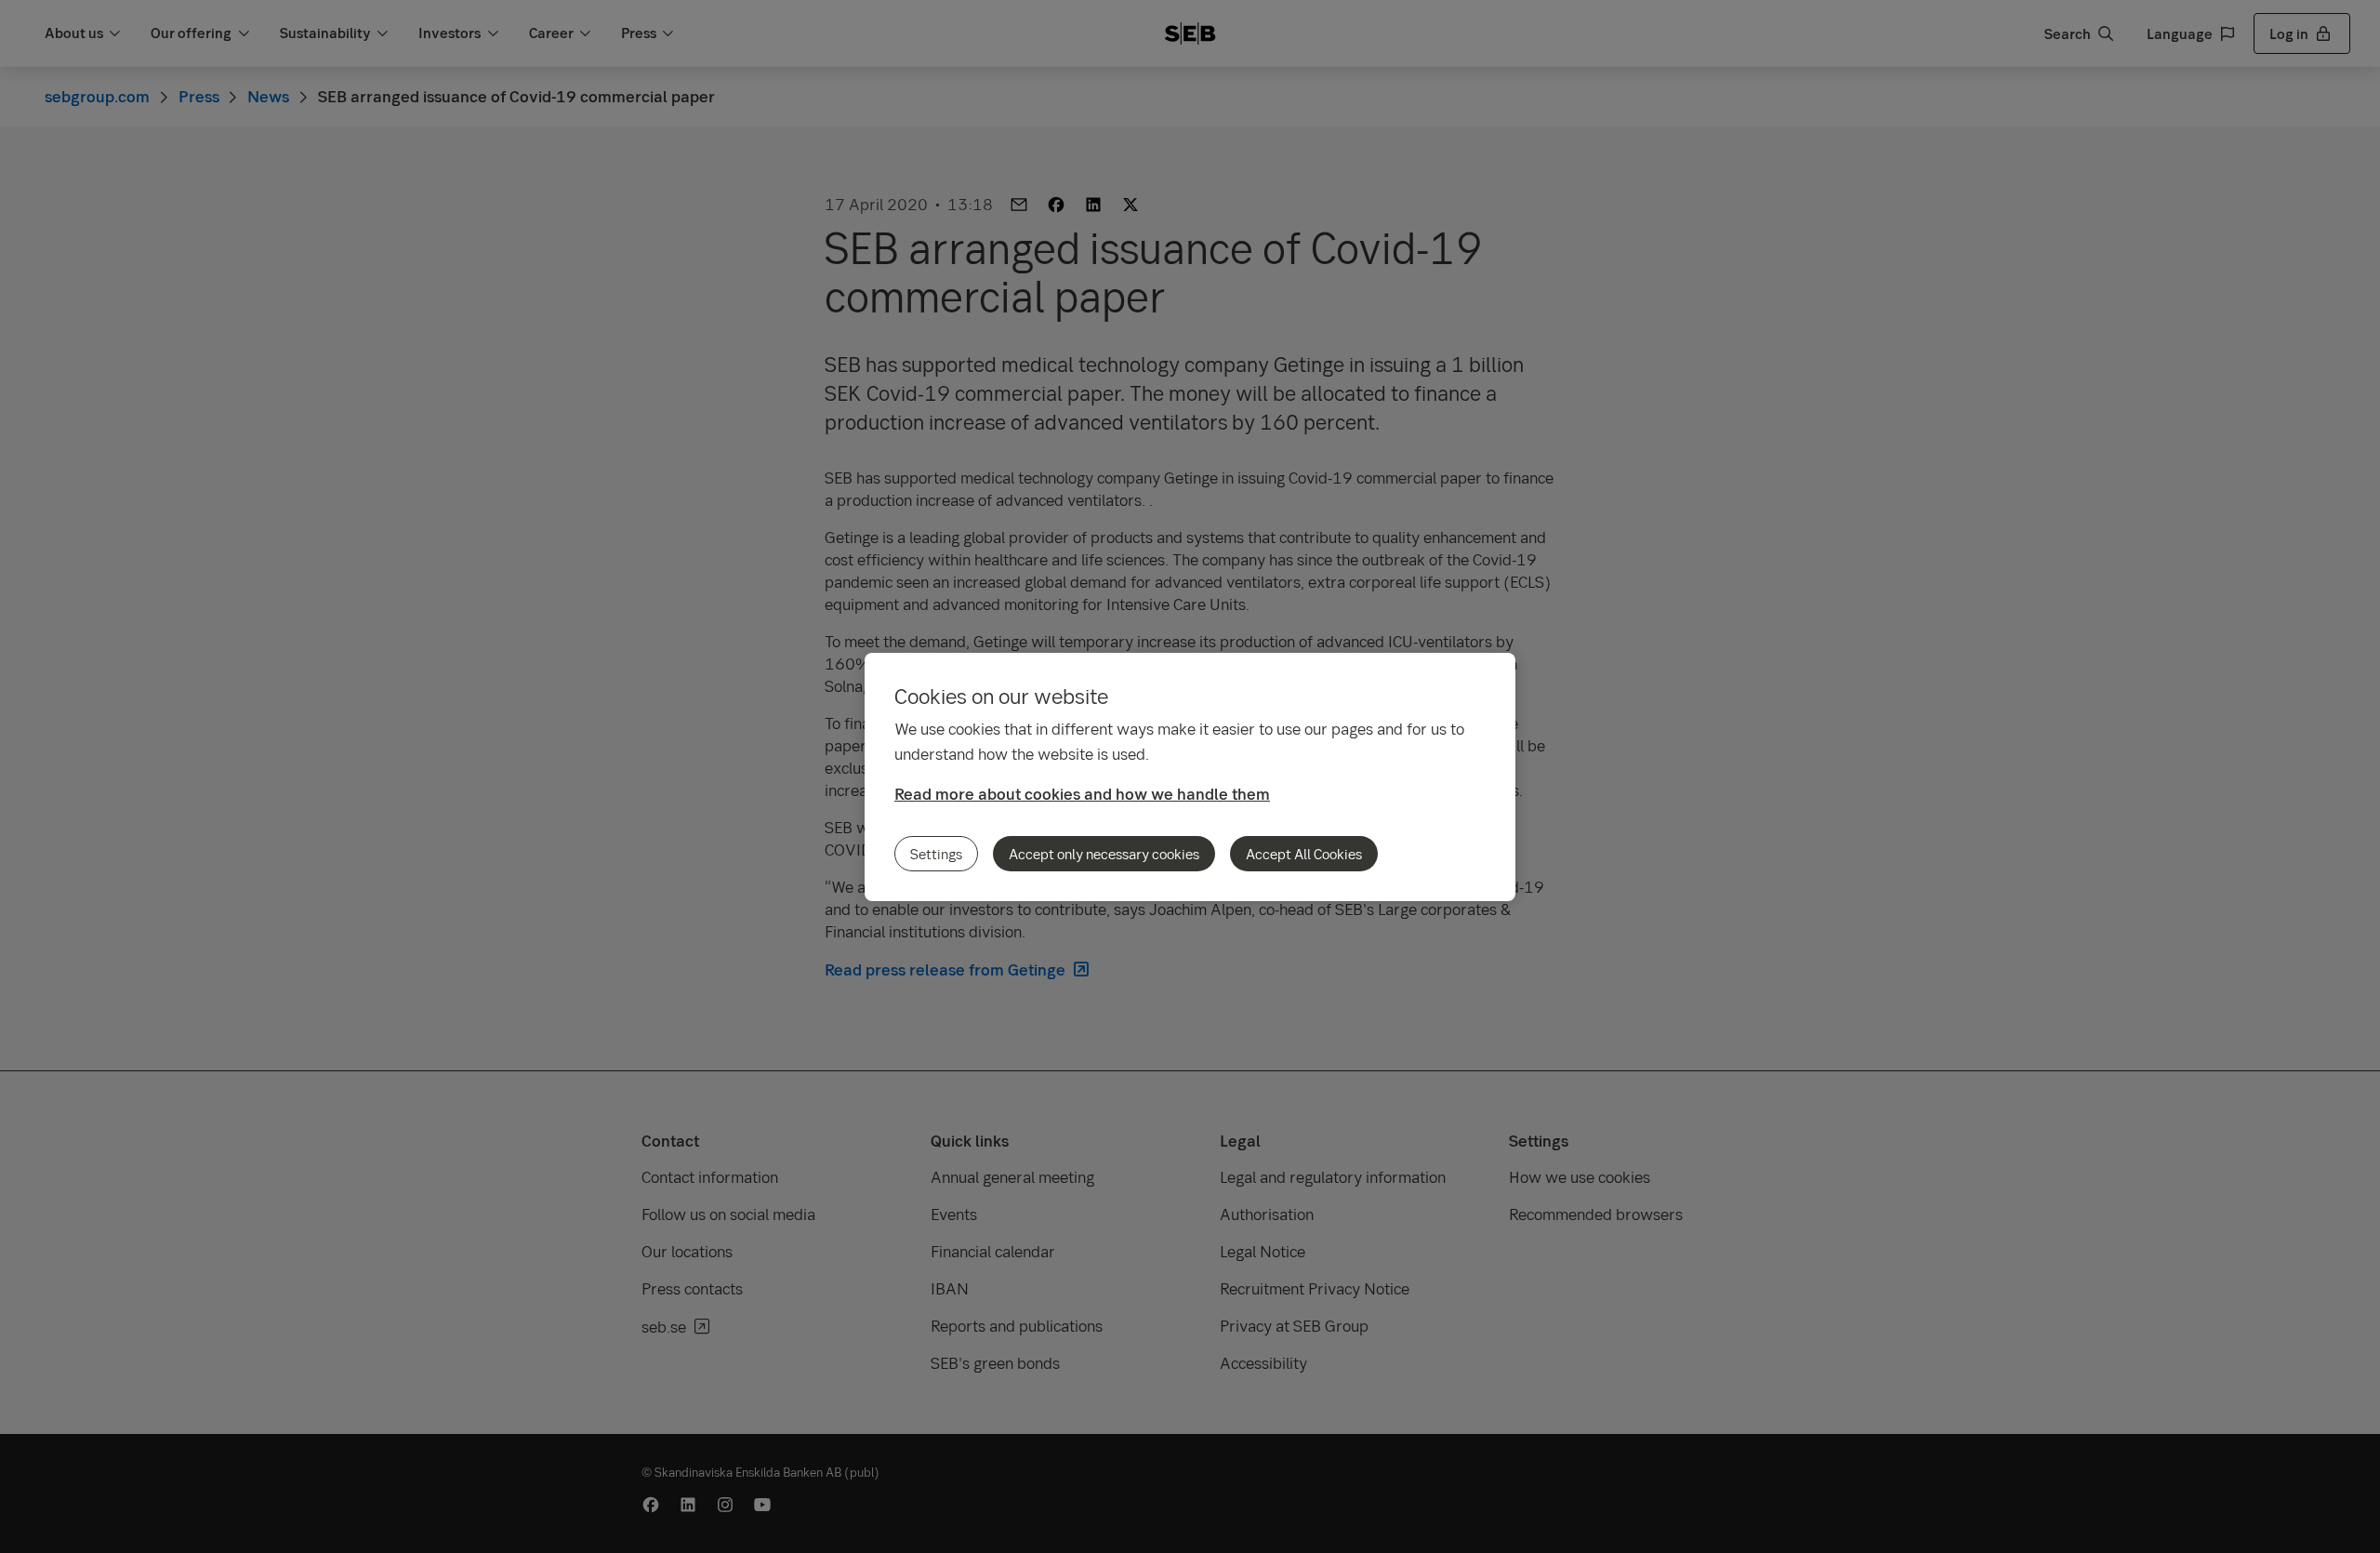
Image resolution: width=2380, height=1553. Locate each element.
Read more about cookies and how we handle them (1082, 794)
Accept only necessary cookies (1104, 854)
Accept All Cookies (1304, 854)
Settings (936, 854)
